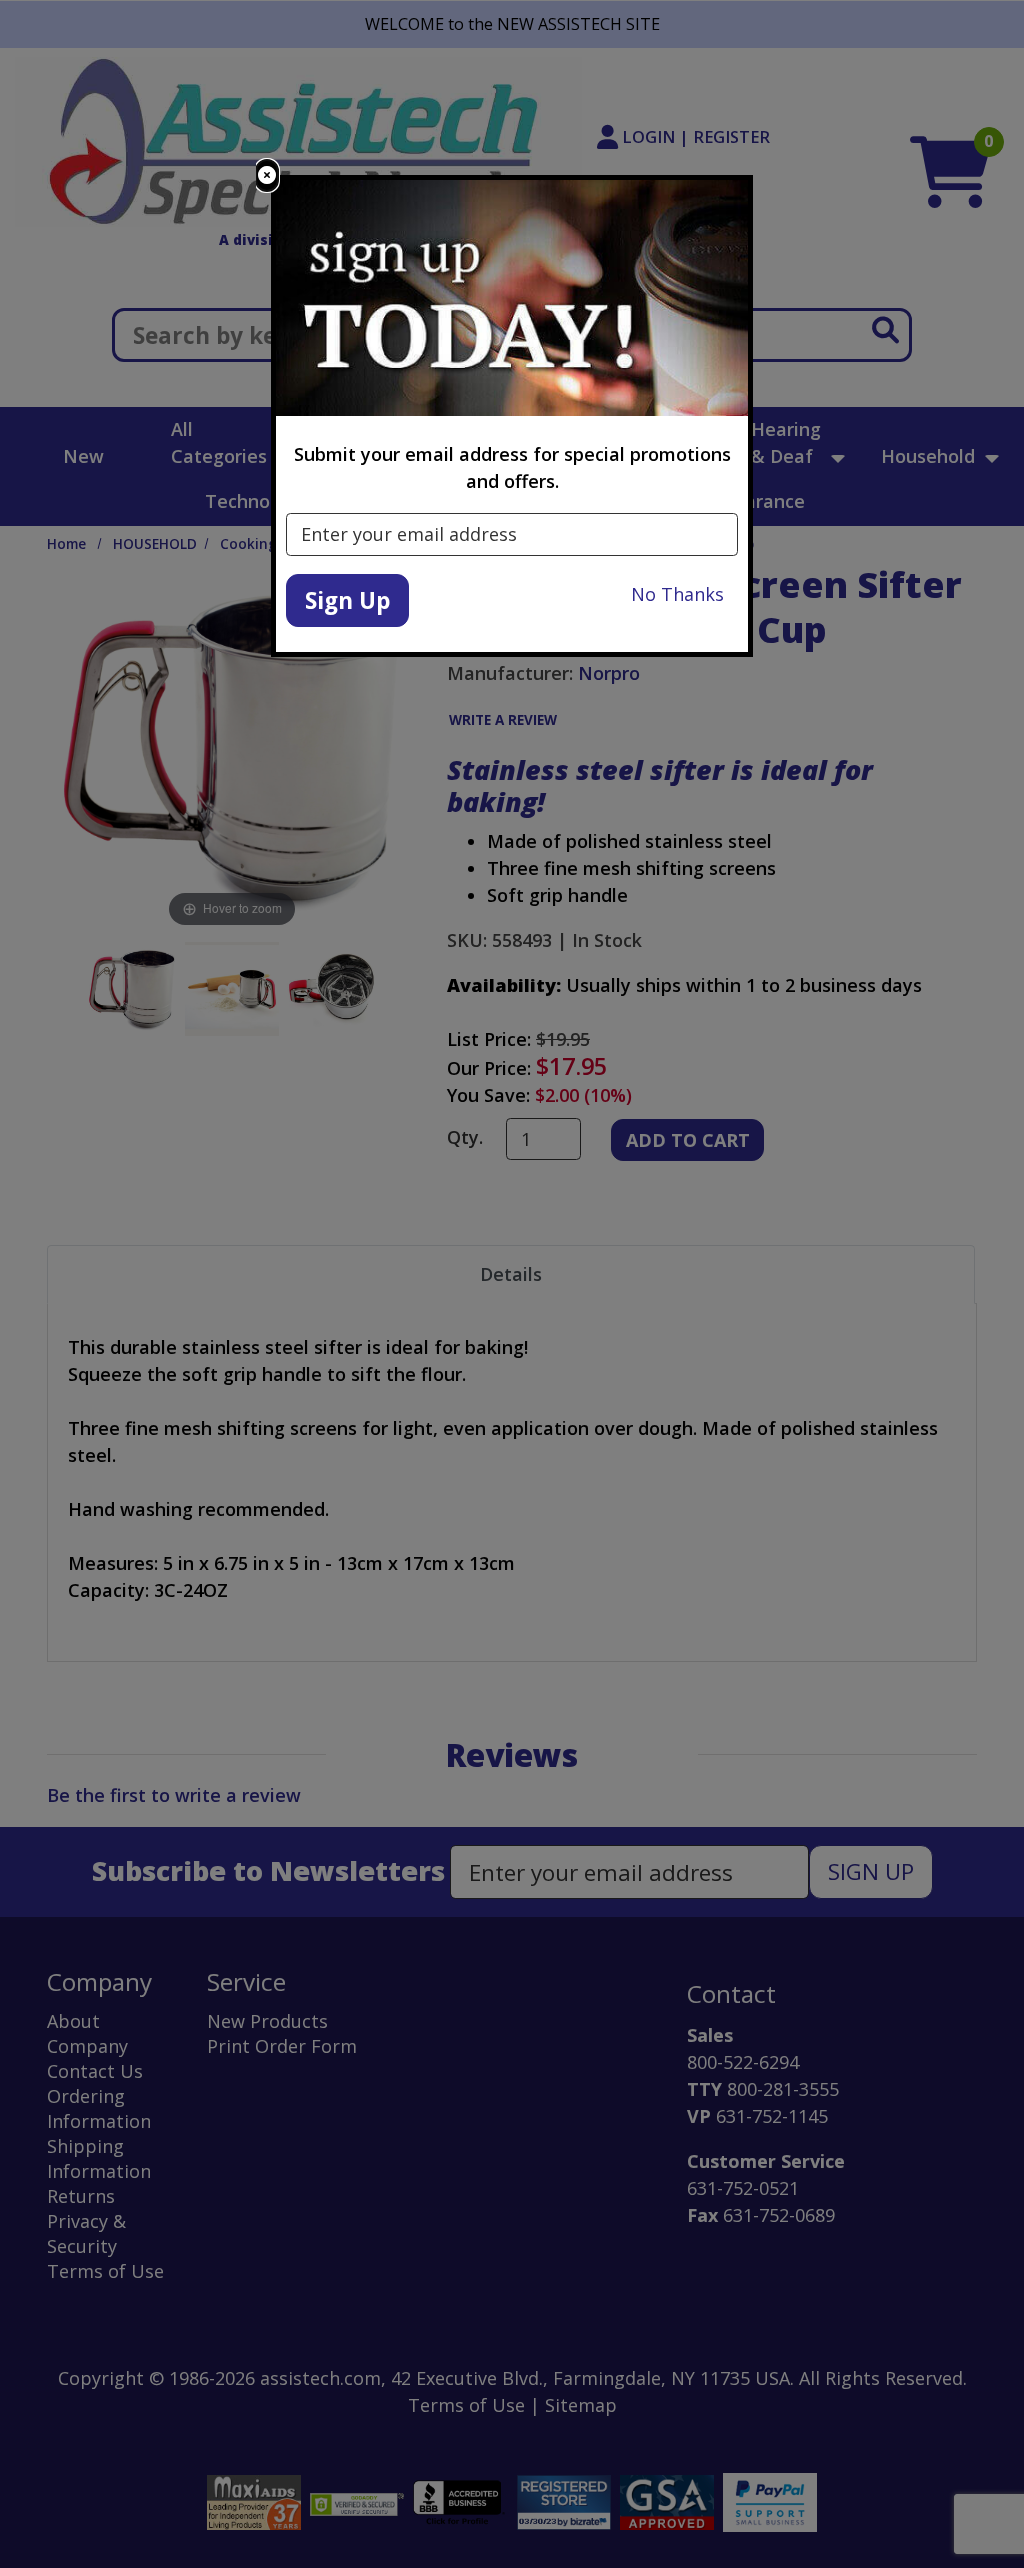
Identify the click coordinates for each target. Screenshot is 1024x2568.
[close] (267, 175)
